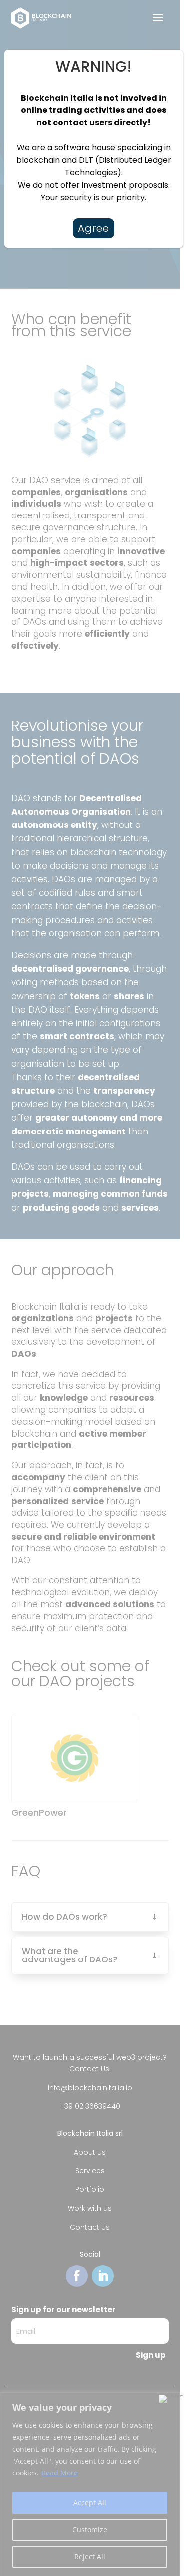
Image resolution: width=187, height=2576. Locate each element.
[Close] (164, 58)
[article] (93, 148)
